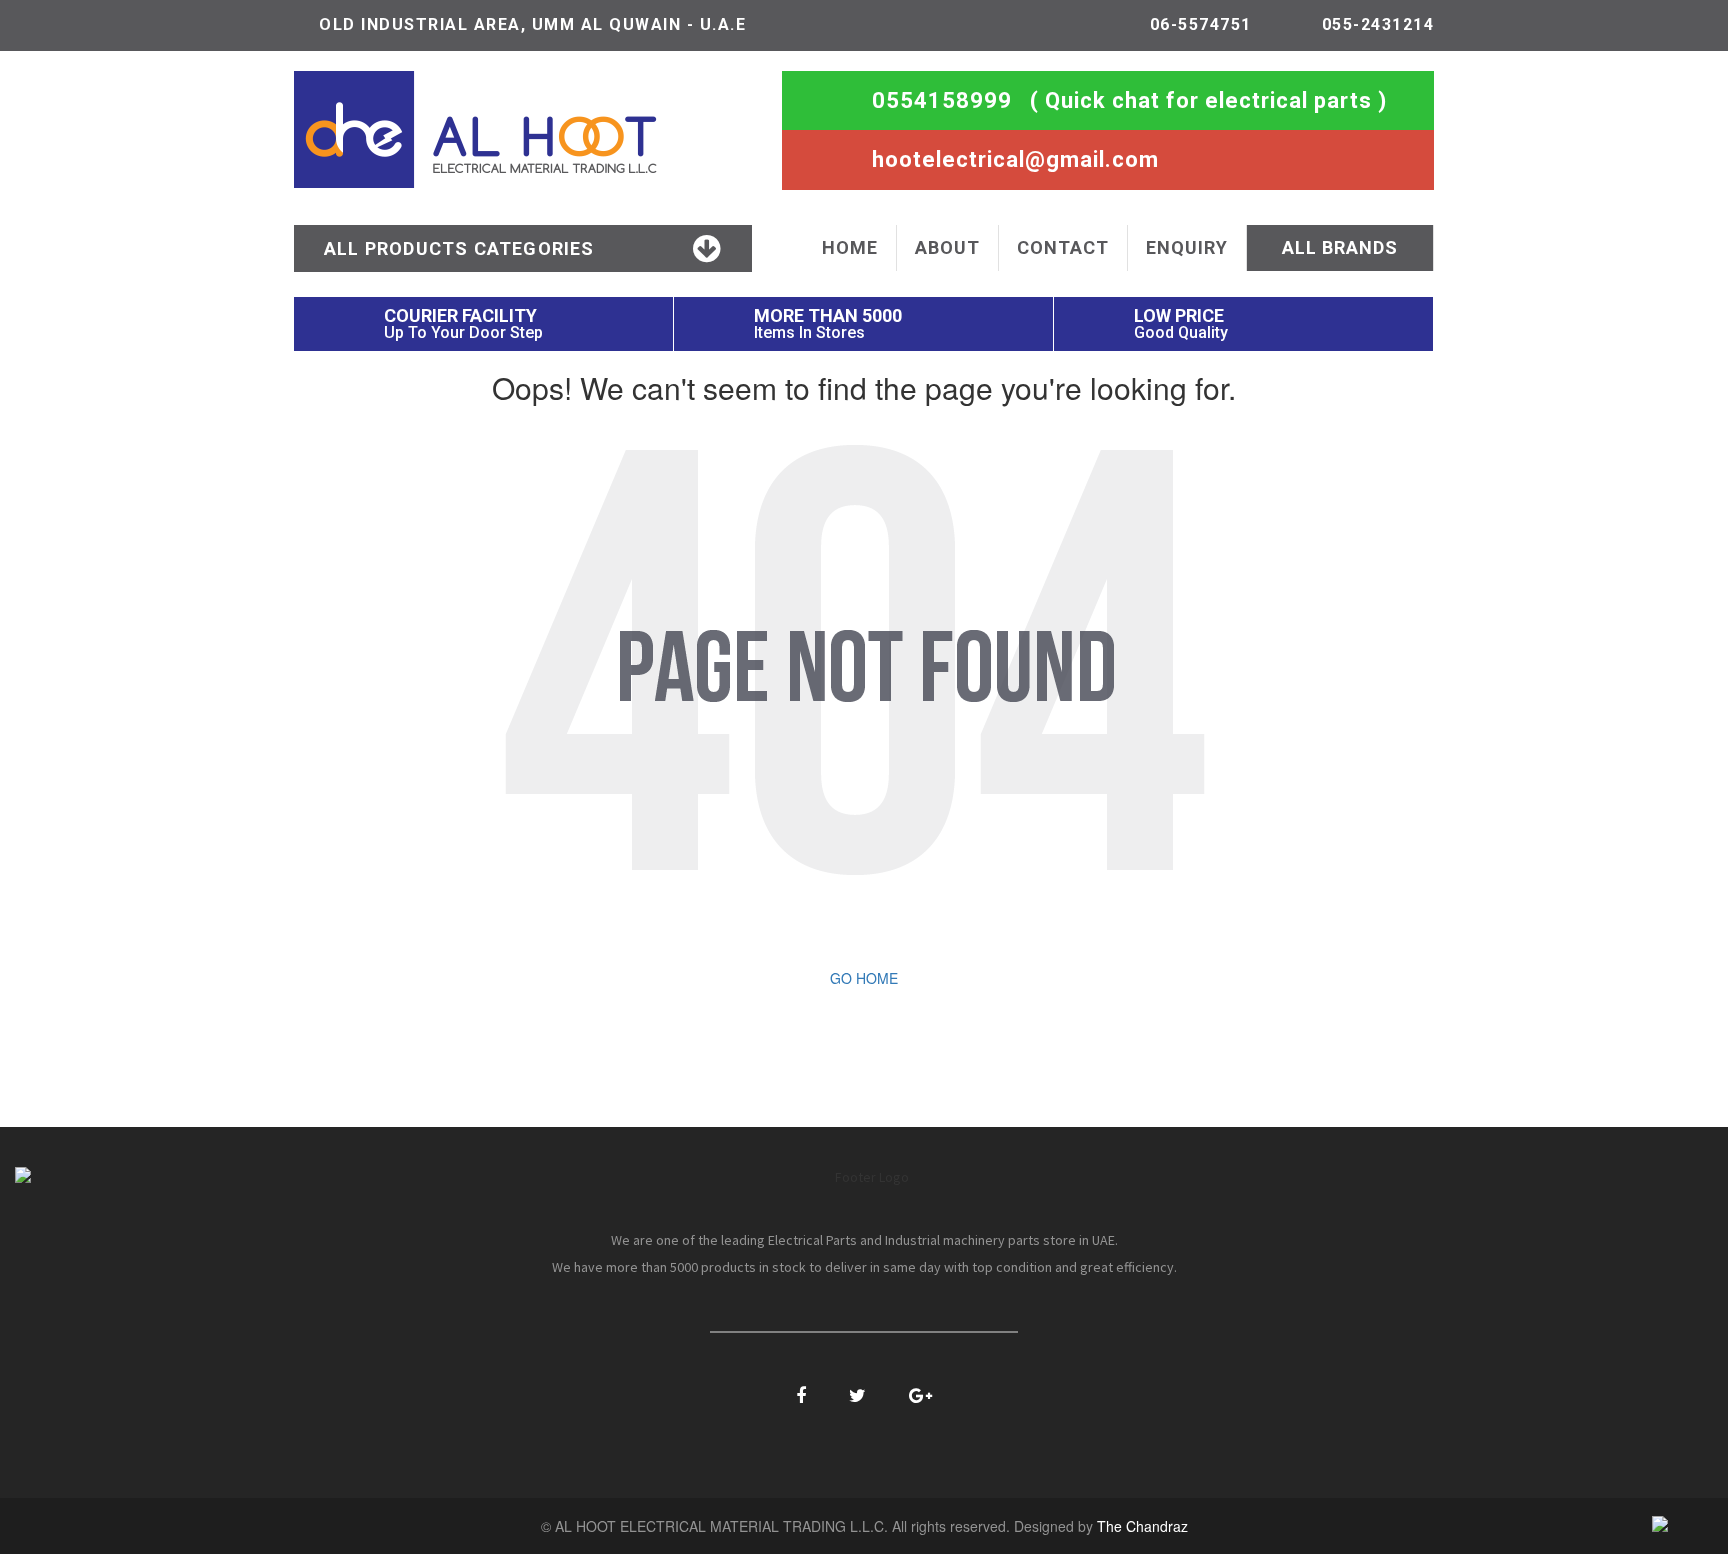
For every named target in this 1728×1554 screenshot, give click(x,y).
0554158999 (942, 100)
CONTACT (1063, 247)
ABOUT (947, 247)
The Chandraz (1142, 1526)
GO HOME (864, 978)
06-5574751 (1201, 24)
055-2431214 (1378, 24)
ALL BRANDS (1340, 247)
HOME (850, 247)
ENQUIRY (1187, 247)
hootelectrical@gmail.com (1015, 159)
